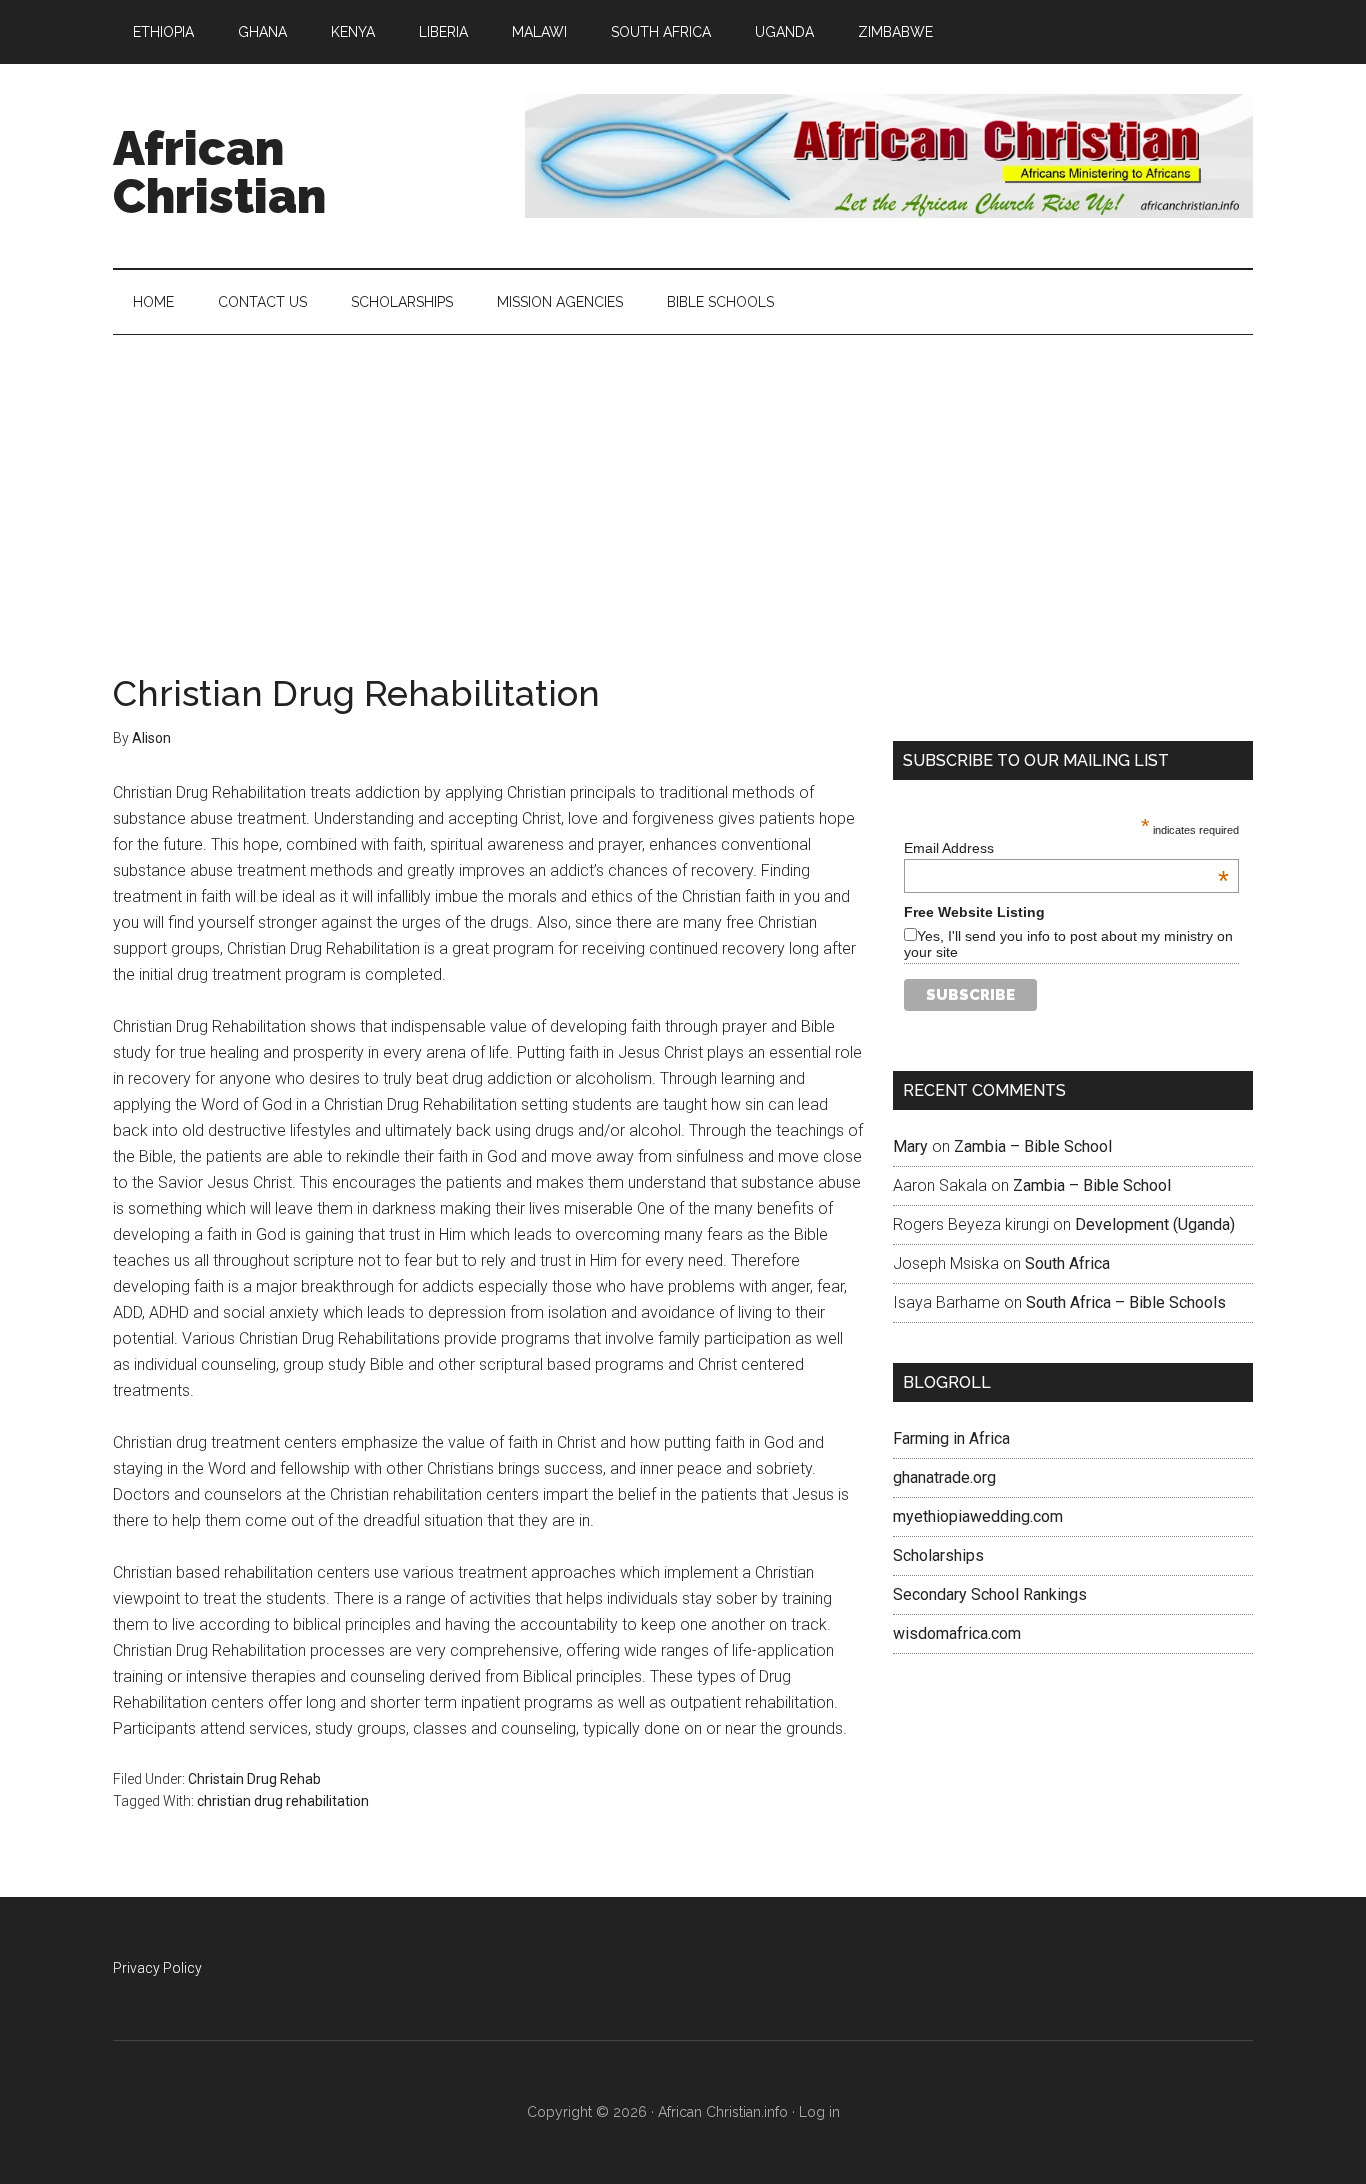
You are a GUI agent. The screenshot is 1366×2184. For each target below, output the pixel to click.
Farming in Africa (951, 1438)
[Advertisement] (683, 485)
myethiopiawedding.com (978, 1516)
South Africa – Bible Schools (1126, 1302)
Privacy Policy (157, 1968)
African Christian (219, 172)
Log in (819, 2112)
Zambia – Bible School (1033, 1146)
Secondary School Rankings (990, 1594)
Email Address (1066, 848)
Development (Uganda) (1155, 1224)
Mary (910, 1146)
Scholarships (938, 1555)
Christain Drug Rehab (254, 1779)
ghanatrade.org (944, 1477)
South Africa (1067, 1263)
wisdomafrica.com (957, 1633)
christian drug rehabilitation (283, 1801)
